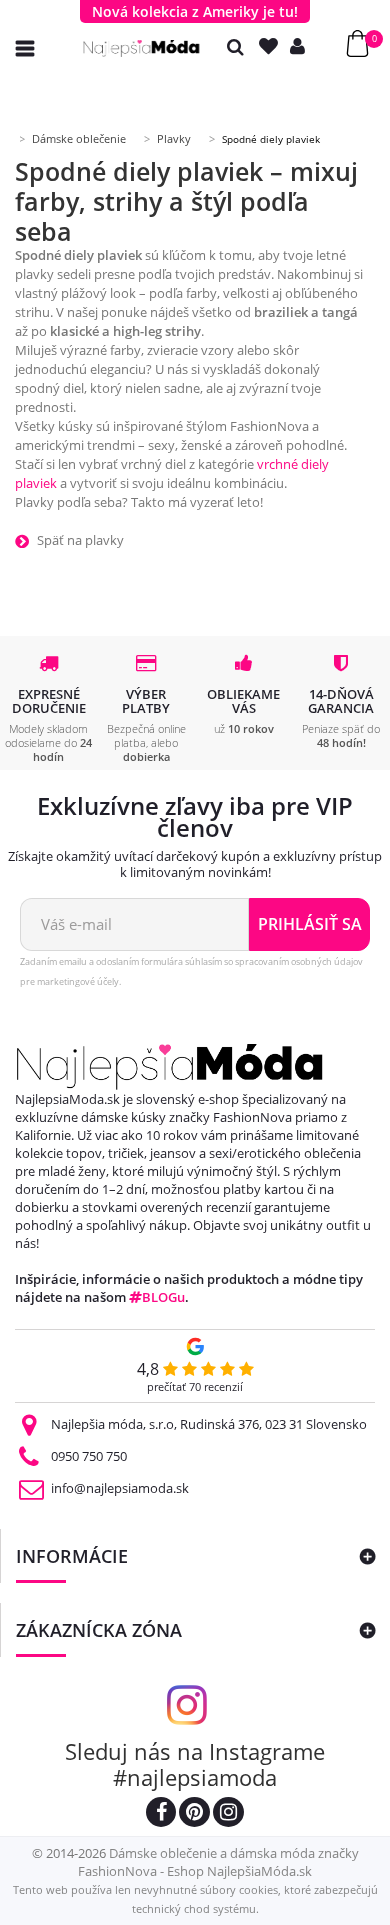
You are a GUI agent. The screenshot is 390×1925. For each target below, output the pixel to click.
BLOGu (163, 1297)
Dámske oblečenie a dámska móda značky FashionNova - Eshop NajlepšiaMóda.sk (218, 1862)
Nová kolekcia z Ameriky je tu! (195, 11)
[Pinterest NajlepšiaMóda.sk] (194, 1814)
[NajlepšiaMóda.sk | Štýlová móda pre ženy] (141, 48)
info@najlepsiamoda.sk (120, 1488)
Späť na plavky (80, 540)
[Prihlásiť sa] (302, 46)
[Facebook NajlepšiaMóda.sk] (161, 1814)
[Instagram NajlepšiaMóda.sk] (228, 1814)
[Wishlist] (273, 46)
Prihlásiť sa (310, 924)
